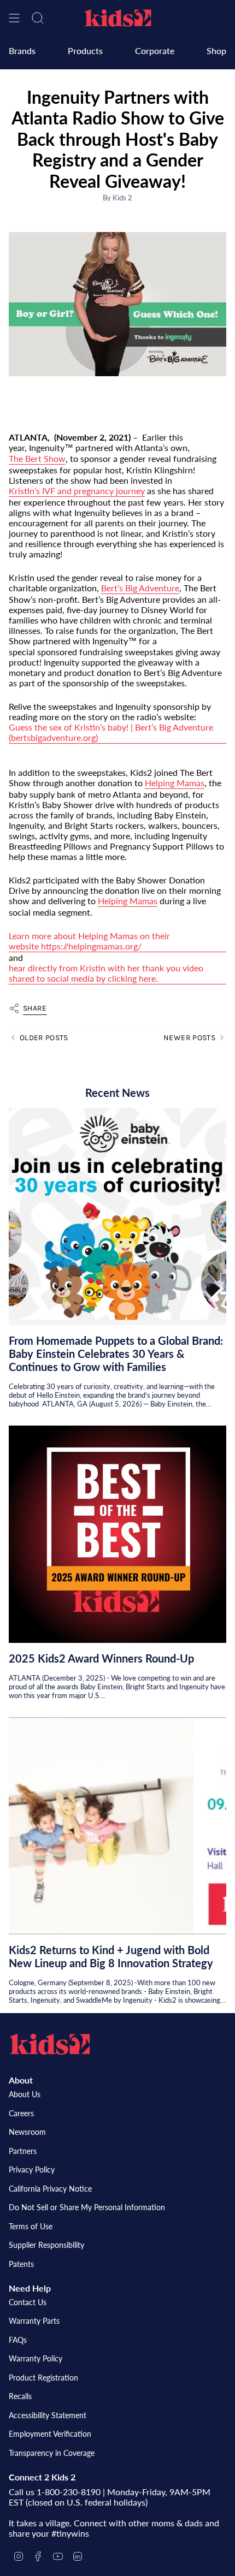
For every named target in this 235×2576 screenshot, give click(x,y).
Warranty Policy (36, 2358)
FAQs (18, 2340)
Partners (23, 2151)
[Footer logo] (50, 2044)
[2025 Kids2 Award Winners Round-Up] (117, 1534)
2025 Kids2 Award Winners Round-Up (101, 1658)
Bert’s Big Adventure (140, 588)
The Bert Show (37, 458)
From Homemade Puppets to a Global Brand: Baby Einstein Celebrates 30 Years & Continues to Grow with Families (116, 1354)
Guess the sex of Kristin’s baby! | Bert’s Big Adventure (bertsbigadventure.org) (111, 732)
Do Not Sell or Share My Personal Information (87, 2207)
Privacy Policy (32, 2170)
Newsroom (27, 2132)
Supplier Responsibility (46, 2245)
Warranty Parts (34, 2321)
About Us (25, 2094)
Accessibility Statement (48, 2415)
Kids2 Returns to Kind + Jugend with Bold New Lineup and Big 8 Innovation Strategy (111, 1956)
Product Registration (43, 2378)
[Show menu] (14, 18)
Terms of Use (31, 2226)
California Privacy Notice (50, 2189)
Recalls (20, 2396)
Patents (21, 2264)
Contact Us (28, 2302)
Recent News (117, 1093)
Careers (21, 2113)
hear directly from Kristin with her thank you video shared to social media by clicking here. (106, 973)
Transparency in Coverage (52, 2453)
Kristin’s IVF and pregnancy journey (77, 491)
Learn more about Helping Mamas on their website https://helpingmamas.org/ (89, 941)
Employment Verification (50, 2434)
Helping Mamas (175, 783)
